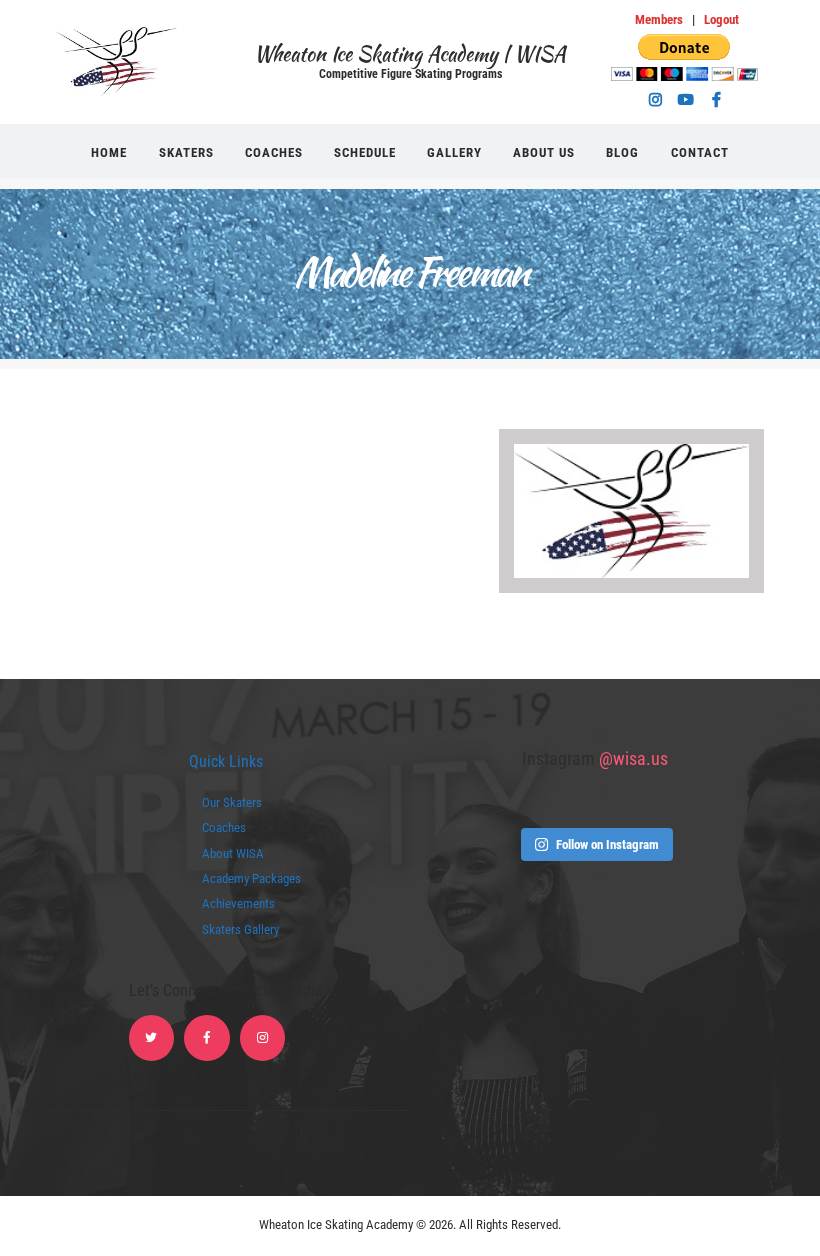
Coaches (224, 827)
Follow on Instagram (607, 844)
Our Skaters (232, 802)
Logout (721, 19)
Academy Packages (251, 878)
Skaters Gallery (240, 929)
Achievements (238, 903)
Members (659, 19)
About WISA (233, 853)
